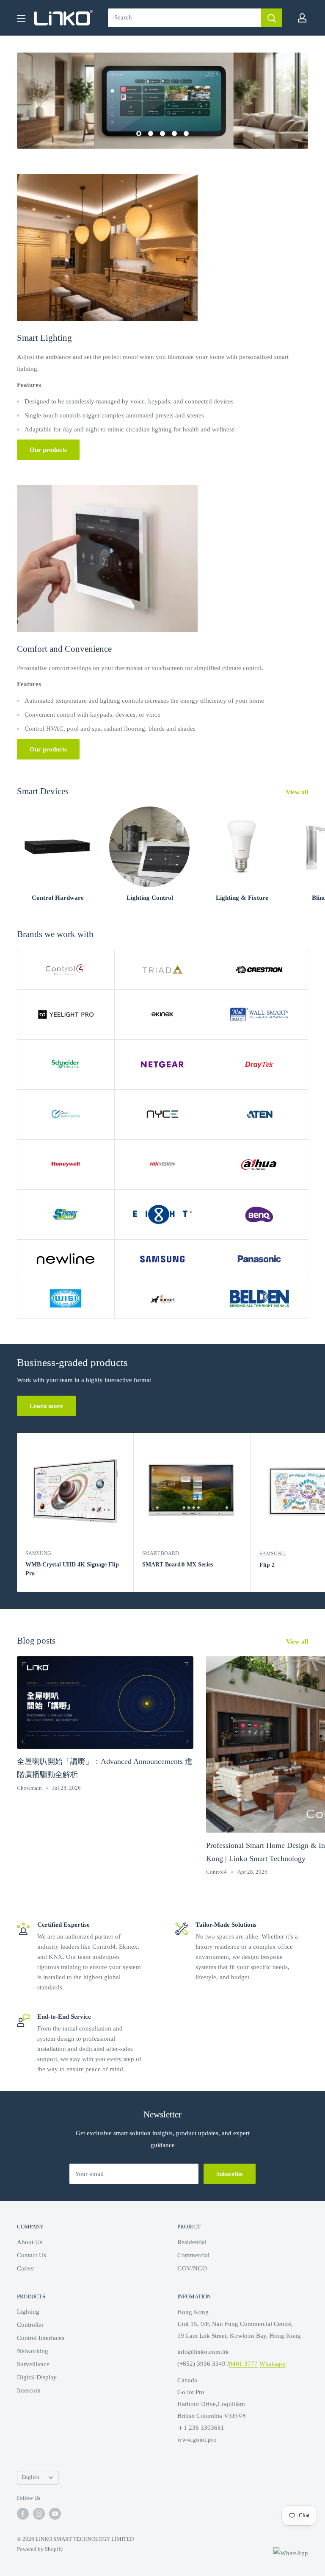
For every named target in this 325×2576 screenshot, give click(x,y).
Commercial (193, 2255)
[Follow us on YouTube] (55, 2514)
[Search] (272, 18)
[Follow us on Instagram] (39, 2514)
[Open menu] (21, 18)
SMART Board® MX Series (178, 1565)
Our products (48, 450)
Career (26, 2268)
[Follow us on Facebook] (23, 2514)
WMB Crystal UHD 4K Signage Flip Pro (72, 1569)
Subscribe (230, 2174)
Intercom (29, 2390)
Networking (33, 2351)
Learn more (46, 1406)
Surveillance (33, 2364)
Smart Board (161, 1553)
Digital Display (37, 2377)
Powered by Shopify (40, 2549)
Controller (30, 2325)
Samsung (38, 1553)
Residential (192, 2242)
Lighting (28, 2312)
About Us (30, 2242)
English (30, 2477)
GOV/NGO (192, 2268)
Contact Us (32, 2255)
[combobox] (185, 18)
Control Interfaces (41, 2338)
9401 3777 (243, 2364)
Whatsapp (273, 2364)
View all (298, 792)
